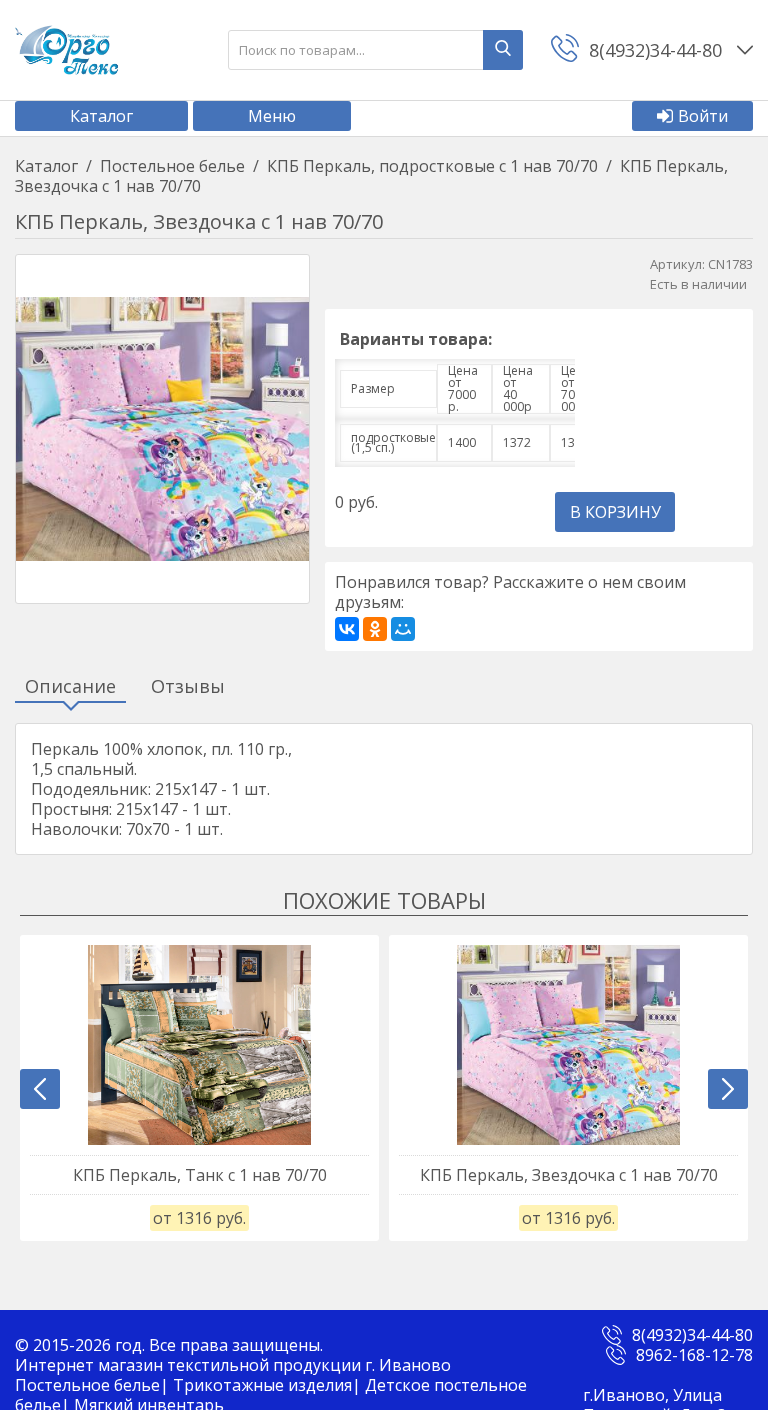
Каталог (101, 116)
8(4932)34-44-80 (692, 1335)
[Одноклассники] (375, 629)
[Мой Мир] (403, 629)
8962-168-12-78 (694, 1355)
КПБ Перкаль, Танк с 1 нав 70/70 (200, 1175)
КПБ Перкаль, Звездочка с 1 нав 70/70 (569, 1175)
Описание (70, 687)
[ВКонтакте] (347, 629)
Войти (703, 116)
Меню (272, 116)
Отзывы (188, 687)
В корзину (615, 512)
